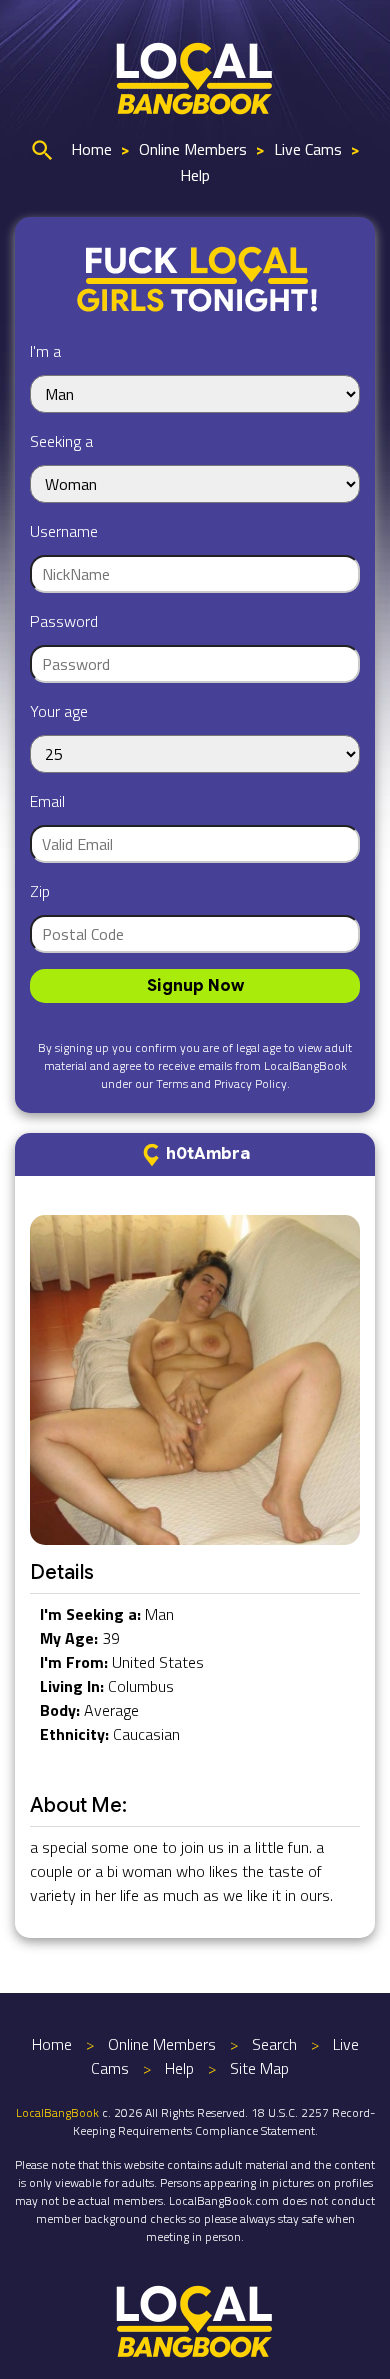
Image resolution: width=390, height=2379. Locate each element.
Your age (59, 711)
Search (274, 2044)
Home (91, 149)
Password (64, 621)
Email (47, 801)
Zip (40, 891)
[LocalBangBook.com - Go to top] (195, 2319)
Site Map (259, 2068)
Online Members (193, 149)
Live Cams (308, 149)
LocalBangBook (57, 2112)
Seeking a (61, 441)
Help (195, 175)
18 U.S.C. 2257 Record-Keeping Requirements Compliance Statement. (224, 2121)
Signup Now (195, 986)
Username (64, 531)
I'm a (45, 351)
